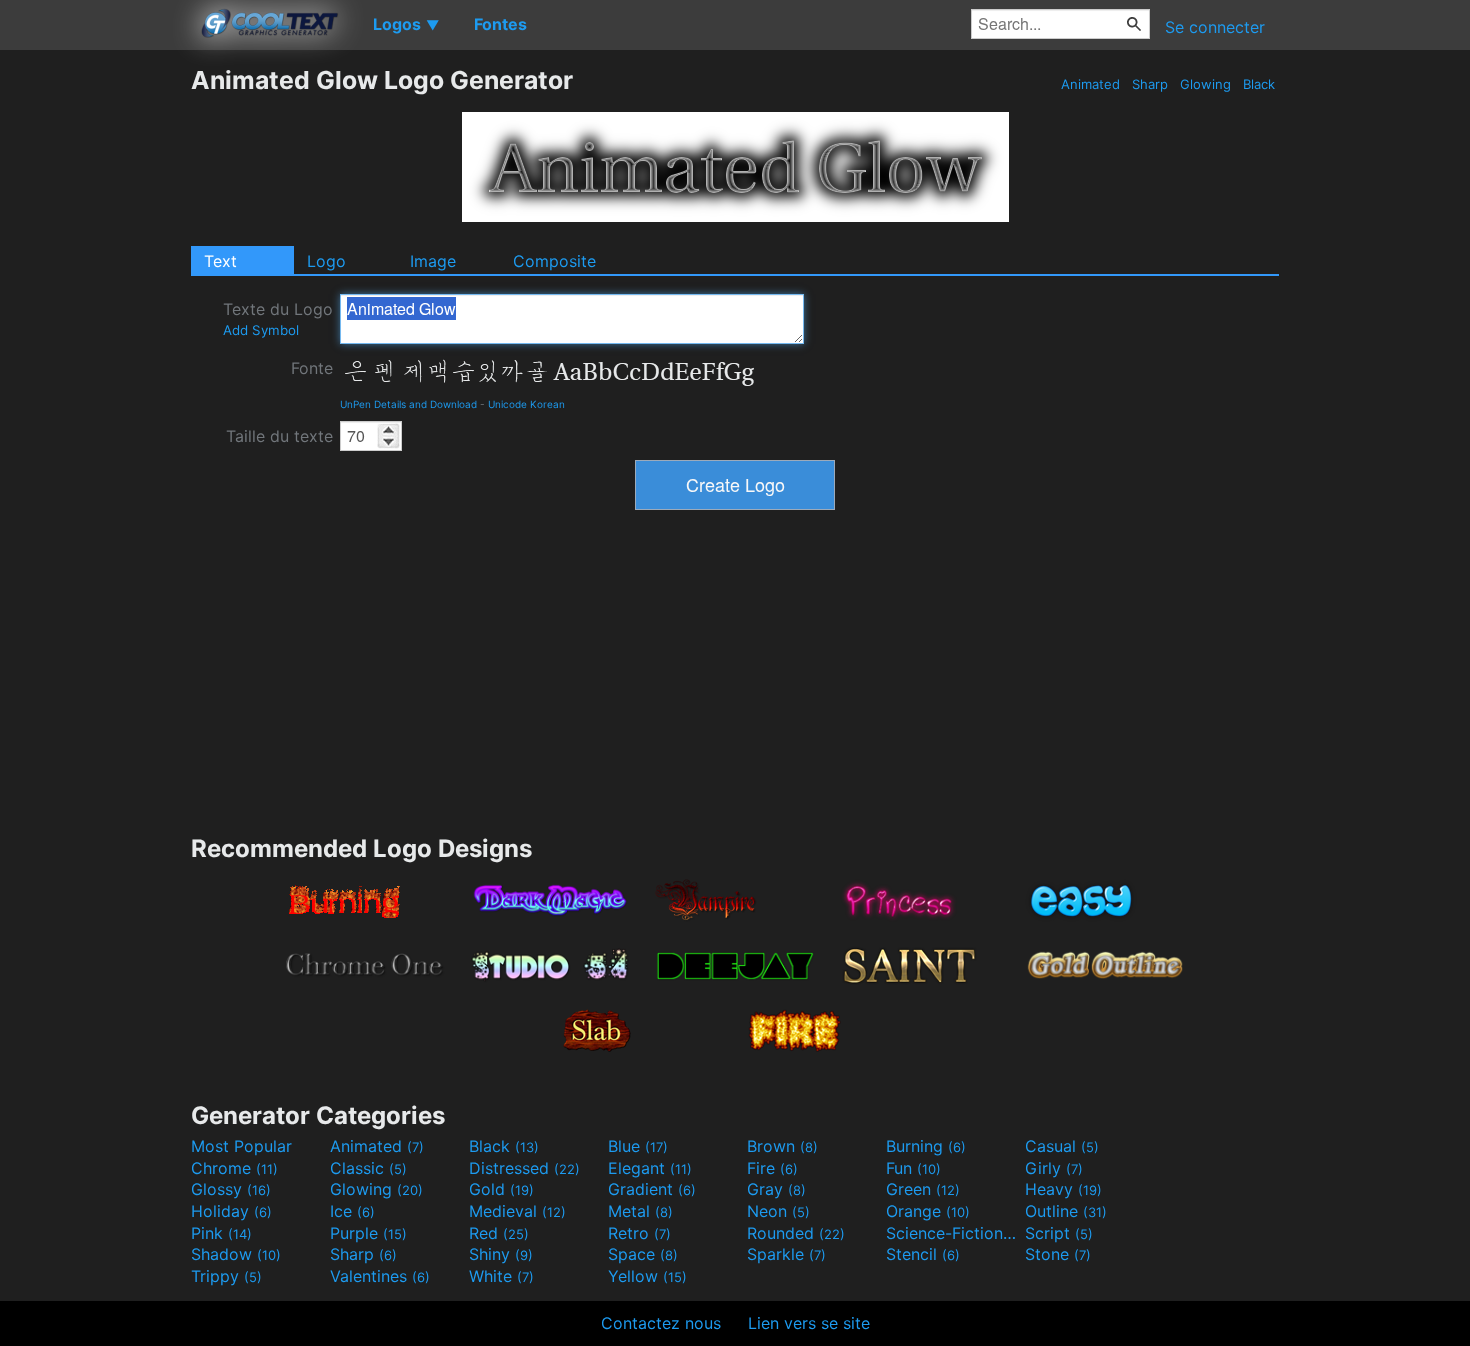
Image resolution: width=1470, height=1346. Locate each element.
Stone (1058, 1254)
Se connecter (1215, 27)
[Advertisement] (95, 365)
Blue (638, 1146)
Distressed (524, 1168)
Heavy (1063, 1189)
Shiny (501, 1254)
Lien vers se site (809, 1323)
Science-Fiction (953, 1233)
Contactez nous (661, 1323)
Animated (1090, 84)
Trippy (226, 1276)
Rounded (796, 1233)
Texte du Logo (278, 318)
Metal (640, 1211)
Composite (554, 261)
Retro (639, 1233)
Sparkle (786, 1254)
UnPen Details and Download (408, 404)
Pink (221, 1233)
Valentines (380, 1276)
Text (220, 261)
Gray (776, 1189)
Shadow (236, 1254)
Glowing (1205, 84)
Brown (782, 1146)
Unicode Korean (526, 404)
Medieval (517, 1211)
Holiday (231, 1211)
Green (923, 1189)
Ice (352, 1211)
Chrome (234, 1168)
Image (433, 261)
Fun (913, 1168)
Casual (1062, 1146)
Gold (501, 1189)
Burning (926, 1146)
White (501, 1276)
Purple (368, 1233)
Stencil (923, 1254)
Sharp (1150, 84)
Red (499, 1233)
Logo (326, 261)
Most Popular (241, 1146)
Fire (772, 1168)
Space (643, 1254)
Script (1059, 1233)
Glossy (231, 1189)
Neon (778, 1211)
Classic (368, 1168)
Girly (1054, 1168)
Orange (928, 1211)
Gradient (652, 1189)
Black (1259, 84)
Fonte (312, 368)
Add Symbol (261, 330)
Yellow (647, 1276)
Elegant (650, 1168)
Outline (1066, 1211)
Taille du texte (279, 436)
